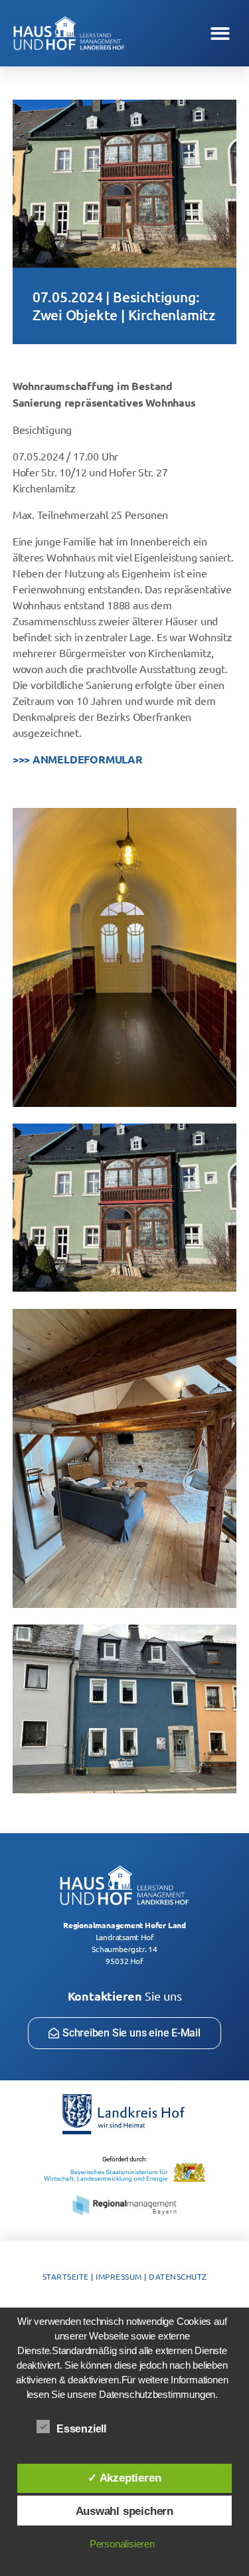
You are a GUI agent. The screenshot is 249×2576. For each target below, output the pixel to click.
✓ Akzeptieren (124, 2478)
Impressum (119, 2276)
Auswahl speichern (124, 2511)
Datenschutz (178, 2276)
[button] (220, 34)
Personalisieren (122, 2544)
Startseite (66, 2276)
